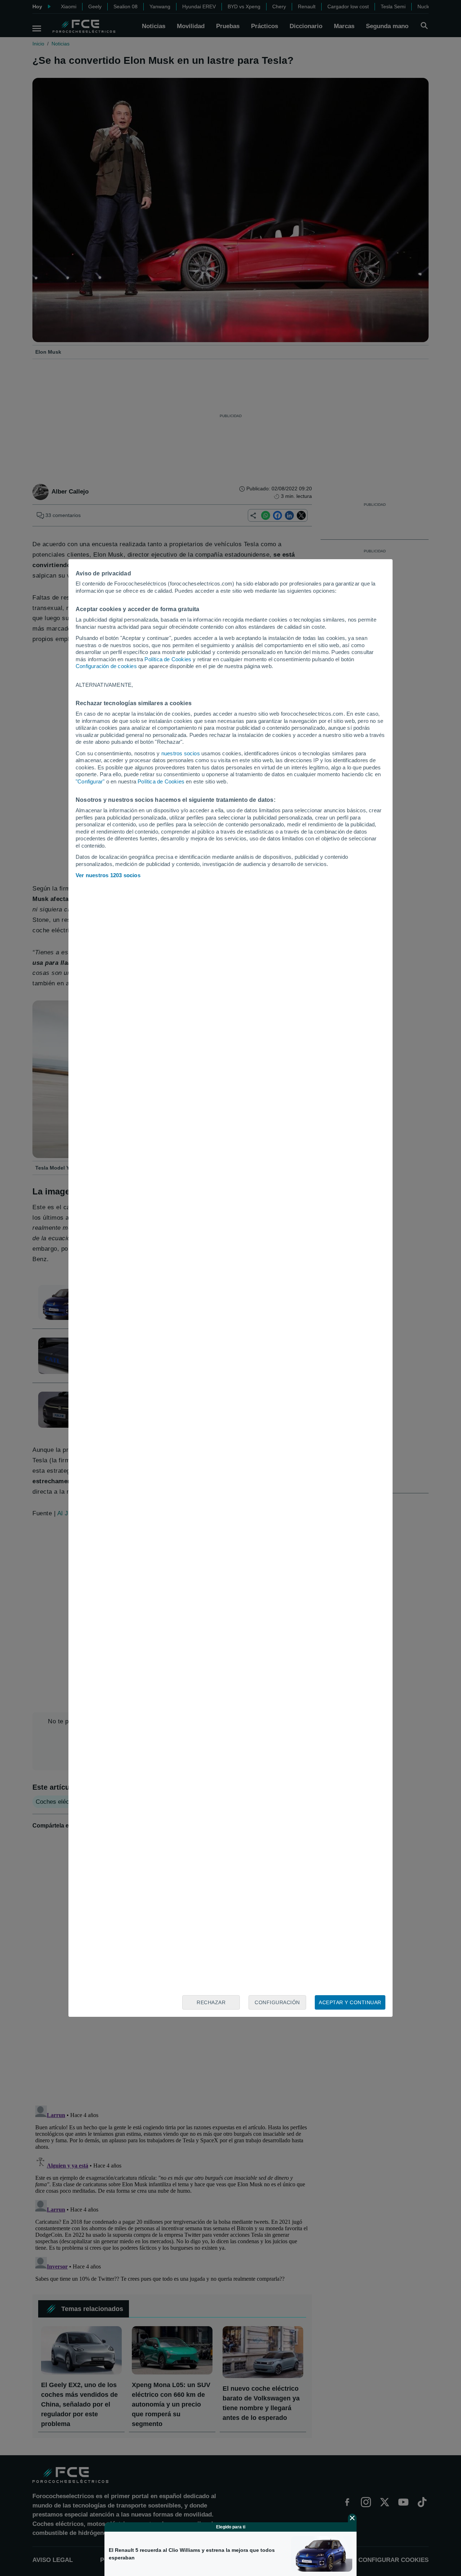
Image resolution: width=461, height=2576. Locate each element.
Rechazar (211, 2002)
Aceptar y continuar (350, 2002)
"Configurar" (90, 781)
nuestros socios (181, 753)
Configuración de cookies (106, 666)
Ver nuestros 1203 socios (108, 875)
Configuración (277, 2002)
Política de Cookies (168, 659)
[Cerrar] (352, 2518)
